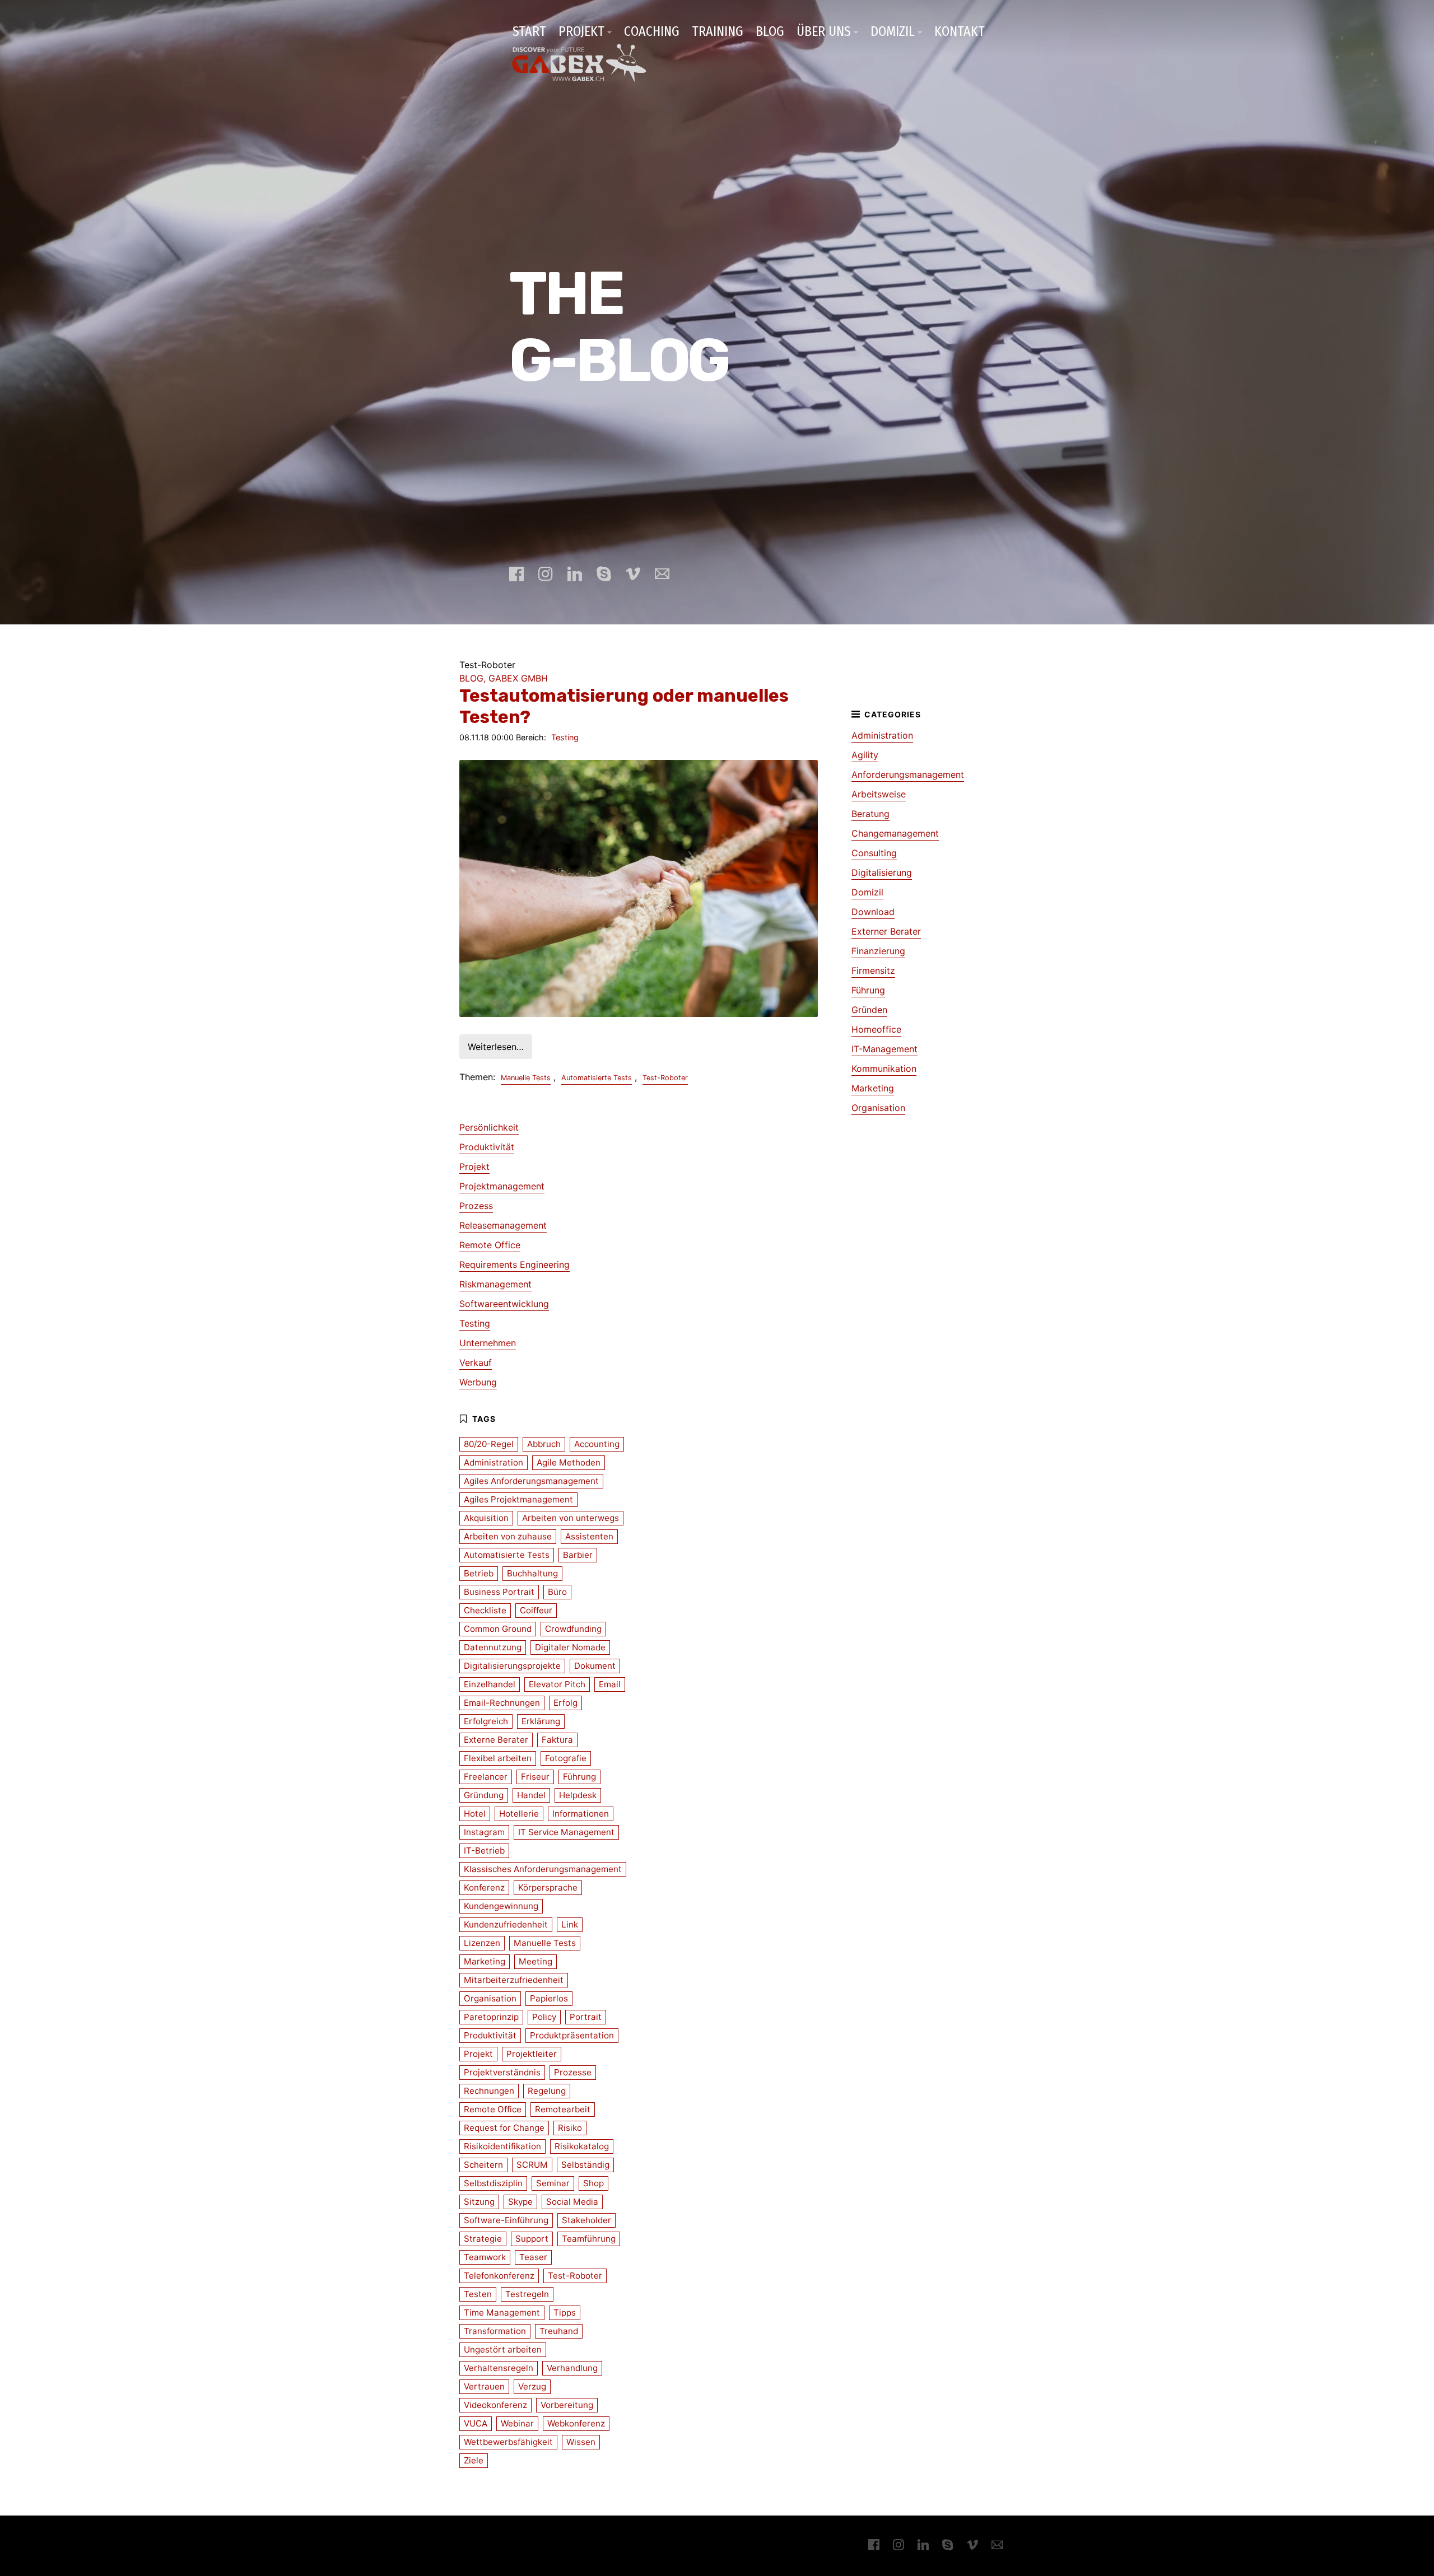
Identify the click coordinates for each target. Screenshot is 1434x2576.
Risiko (570, 2128)
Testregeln (527, 2294)
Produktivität (487, 1147)
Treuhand (559, 2331)
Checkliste (485, 1610)
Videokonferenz (495, 2405)
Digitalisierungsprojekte (512, 1666)
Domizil (867, 892)
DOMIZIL (893, 31)
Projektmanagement (502, 1186)
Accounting (597, 1444)
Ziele (474, 2460)
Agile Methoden (569, 1462)
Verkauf (476, 1362)
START (529, 31)
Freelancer (486, 1777)
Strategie (483, 2239)
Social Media (572, 2202)
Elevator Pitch (557, 1684)
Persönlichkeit (489, 1127)
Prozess (476, 1206)
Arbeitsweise (879, 794)
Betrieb (479, 1573)
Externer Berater (886, 931)
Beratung (870, 814)
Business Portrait (499, 1592)
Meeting (536, 1961)
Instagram (484, 1832)
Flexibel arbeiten (498, 1758)
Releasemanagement (503, 1225)
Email (610, 1684)
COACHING (652, 31)
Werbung (478, 1382)
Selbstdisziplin (493, 2183)
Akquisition (486, 1518)
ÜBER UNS (824, 31)
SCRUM (532, 2165)
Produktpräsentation (572, 2035)
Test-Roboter (665, 1078)
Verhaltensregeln (499, 2368)
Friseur (535, 1777)
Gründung (484, 1795)
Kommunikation (884, 1068)
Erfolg (565, 1703)
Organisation (878, 1108)
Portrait (586, 2017)
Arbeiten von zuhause (508, 1536)
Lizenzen (482, 1943)
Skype (520, 2202)
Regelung (547, 2091)
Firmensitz (873, 970)
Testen (478, 2294)
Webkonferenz (576, 2423)
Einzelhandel (490, 1684)
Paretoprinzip (491, 2017)
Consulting (874, 853)
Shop (593, 2183)
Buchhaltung (532, 1573)
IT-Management (884, 1049)
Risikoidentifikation (502, 2146)
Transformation (495, 2331)
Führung (868, 990)
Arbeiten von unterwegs (571, 1518)
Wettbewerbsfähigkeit (508, 2442)
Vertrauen (484, 2386)
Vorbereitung (567, 2405)
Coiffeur (536, 1610)
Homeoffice (876, 1029)
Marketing (873, 1088)
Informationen (581, 1814)
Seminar (553, 2183)
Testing (565, 737)
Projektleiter (532, 2054)
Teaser (533, 2257)
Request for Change (504, 2128)
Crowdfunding (573, 1629)
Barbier (578, 1555)
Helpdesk (578, 1795)
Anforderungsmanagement (908, 774)
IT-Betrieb (484, 1851)
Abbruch (544, 1444)
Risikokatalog (582, 2146)
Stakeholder (586, 2220)
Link (570, 1924)
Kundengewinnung (501, 1906)
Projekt (474, 1166)
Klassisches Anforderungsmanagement (543, 1869)
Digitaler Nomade (570, 1647)
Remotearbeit (563, 2109)
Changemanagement (895, 833)
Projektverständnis (502, 2072)
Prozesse (573, 2072)
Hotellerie (519, 1814)
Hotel (475, 1814)
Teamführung (589, 2239)
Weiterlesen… (496, 1047)
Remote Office (490, 1245)
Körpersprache (548, 1887)
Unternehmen (488, 1343)
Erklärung (541, 1721)
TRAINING (718, 31)
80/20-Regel (489, 1444)
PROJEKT (581, 31)
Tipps (565, 2313)
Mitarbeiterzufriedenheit (514, 1980)
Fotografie (566, 1758)
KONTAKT (960, 31)
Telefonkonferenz (499, 2276)
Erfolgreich (486, 1721)
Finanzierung (878, 951)
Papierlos (549, 1998)
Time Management (502, 2313)
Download (873, 912)
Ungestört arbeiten (503, 2349)
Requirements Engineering (515, 1264)
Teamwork (485, 2257)
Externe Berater (496, 1740)
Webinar (517, 2423)
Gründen (869, 1010)
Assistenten (589, 1536)
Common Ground (498, 1629)
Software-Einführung (506, 2220)
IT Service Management (566, 1832)
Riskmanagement (495, 1284)
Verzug (532, 2386)
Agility (865, 755)
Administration (882, 735)
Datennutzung (493, 1647)
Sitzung (479, 2202)
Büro (557, 1592)
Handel (531, 1795)
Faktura (557, 1740)
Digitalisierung (882, 872)
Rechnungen (489, 2091)
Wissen (581, 2442)
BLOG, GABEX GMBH (504, 678)
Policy (544, 2017)
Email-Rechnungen (502, 1703)
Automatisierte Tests (597, 1078)
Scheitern (483, 2165)
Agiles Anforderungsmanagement (531, 1481)
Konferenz (484, 1887)
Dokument (595, 1666)
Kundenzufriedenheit (506, 1924)
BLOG (770, 31)
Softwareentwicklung (504, 1304)
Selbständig (585, 2165)
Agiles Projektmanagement (518, 1499)
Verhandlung (572, 2368)
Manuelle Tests (526, 1078)
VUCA (476, 2423)
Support (532, 2239)
